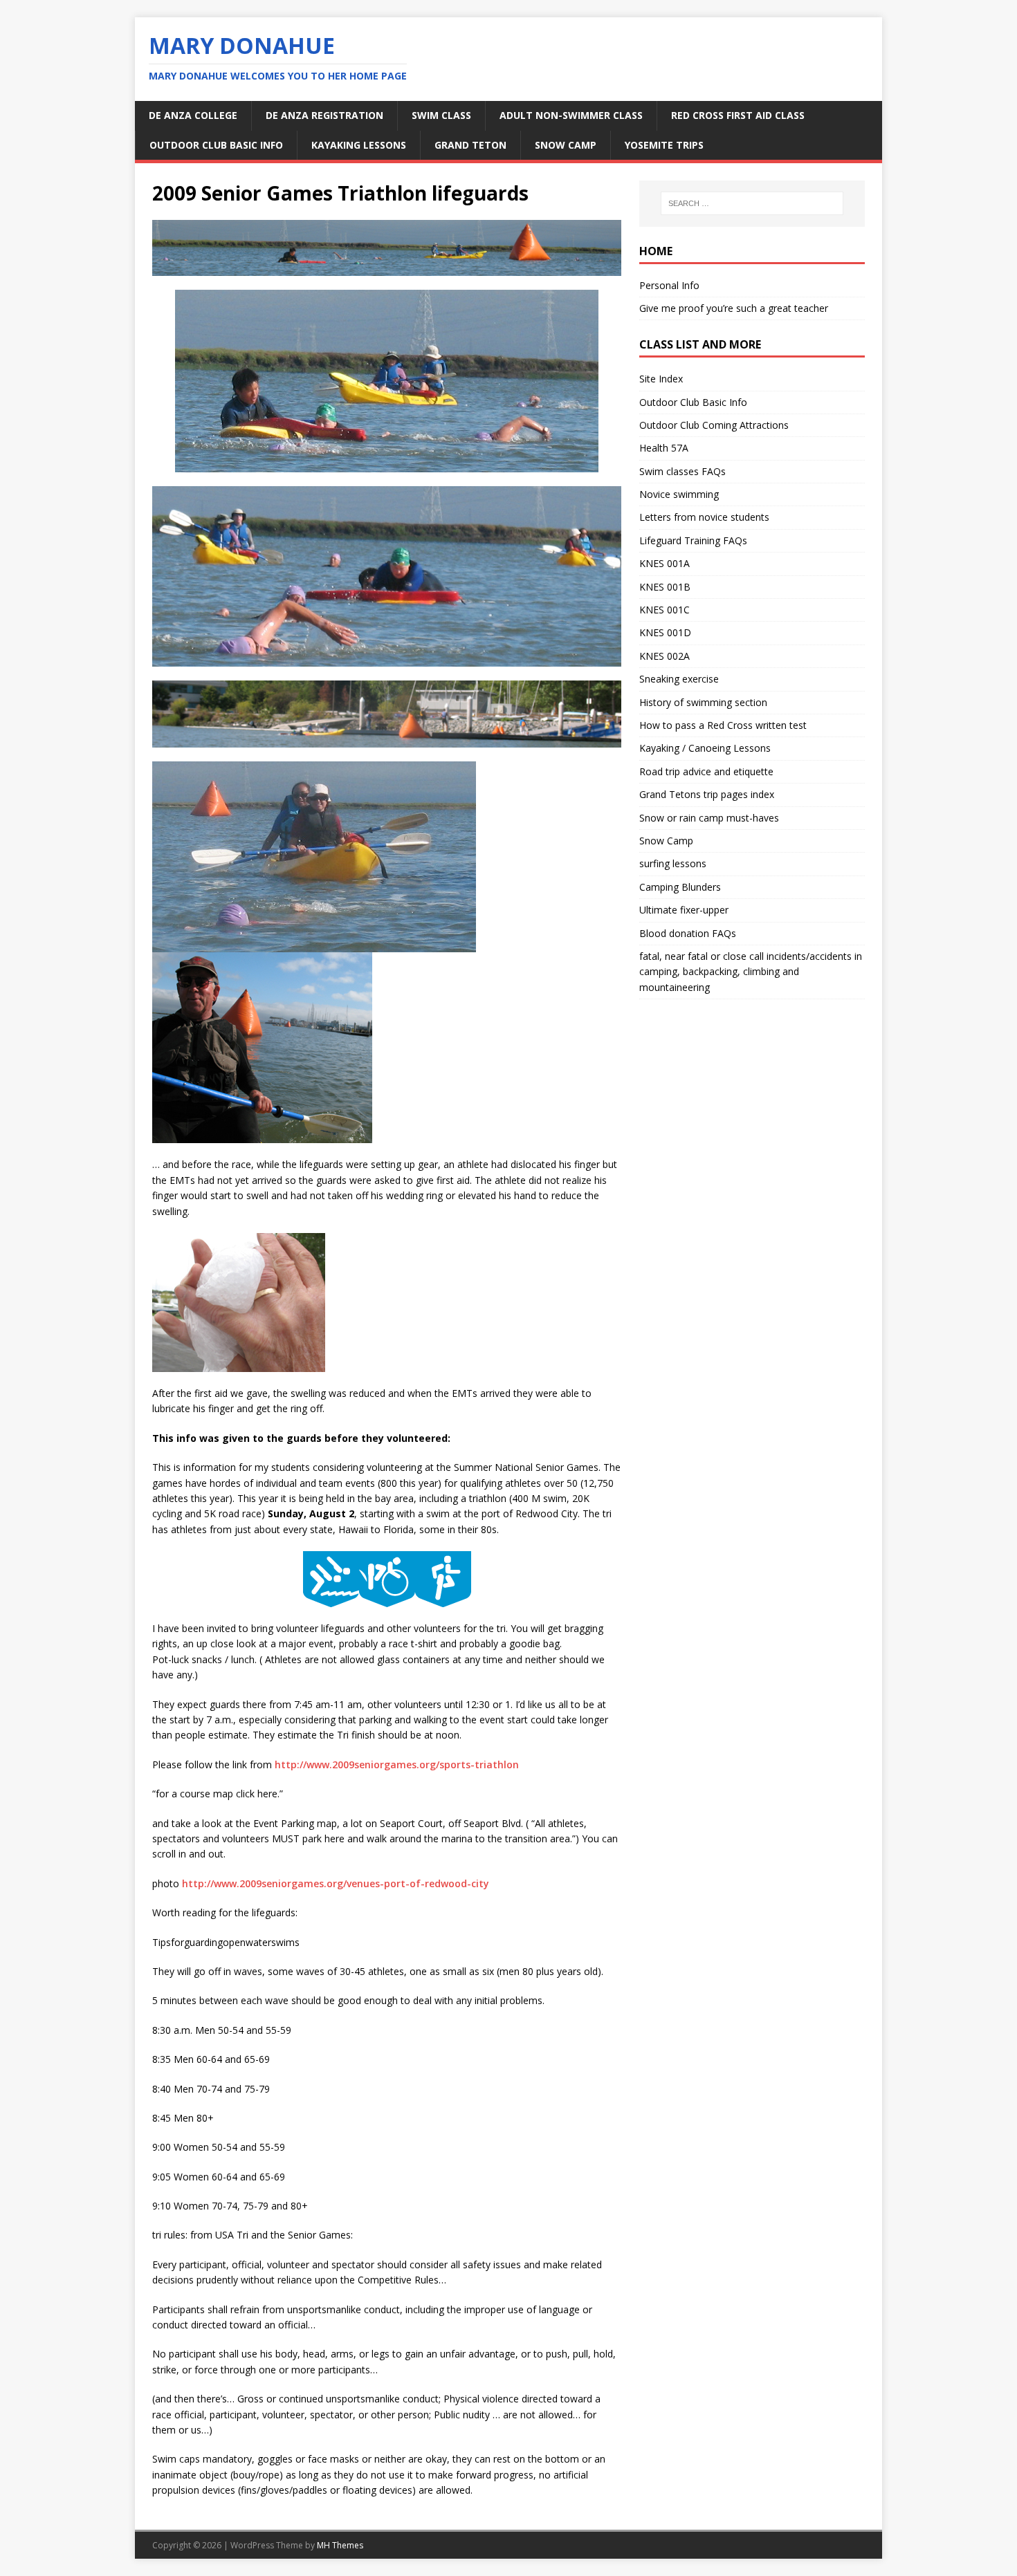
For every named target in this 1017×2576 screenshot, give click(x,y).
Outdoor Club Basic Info (216, 145)
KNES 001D (665, 632)
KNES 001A (665, 563)
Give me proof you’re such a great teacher (734, 308)
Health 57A (664, 448)
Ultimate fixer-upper (684, 910)
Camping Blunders (680, 887)
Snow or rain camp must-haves (709, 818)
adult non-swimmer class (571, 115)
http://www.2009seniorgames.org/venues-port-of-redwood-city (336, 1883)
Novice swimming (679, 494)
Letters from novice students (704, 517)
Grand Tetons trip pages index (707, 794)
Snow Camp (666, 841)
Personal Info (669, 285)
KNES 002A (665, 656)
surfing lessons (673, 863)
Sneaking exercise (679, 679)
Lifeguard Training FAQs (693, 540)
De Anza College (193, 115)
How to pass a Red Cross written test (723, 725)
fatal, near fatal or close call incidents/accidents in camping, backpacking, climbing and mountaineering (751, 972)
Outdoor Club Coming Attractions (714, 425)
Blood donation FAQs (688, 933)
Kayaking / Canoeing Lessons (705, 748)
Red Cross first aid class (738, 115)
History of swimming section (703, 702)
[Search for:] (752, 203)
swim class (441, 115)
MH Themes (340, 2545)
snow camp (566, 145)
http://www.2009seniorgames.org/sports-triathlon (397, 1764)
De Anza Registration (324, 115)
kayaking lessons (359, 145)
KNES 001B (665, 587)
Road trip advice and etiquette (706, 771)
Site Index (661, 379)
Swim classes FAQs (682, 471)
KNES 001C (665, 610)
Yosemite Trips (664, 145)
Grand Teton (470, 145)
